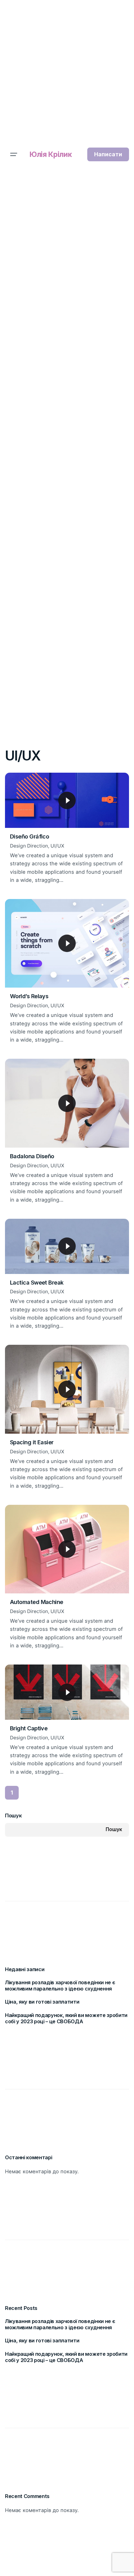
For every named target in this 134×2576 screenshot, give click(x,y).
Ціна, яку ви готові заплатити (42, 2002)
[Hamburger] (14, 154)
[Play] (67, 800)
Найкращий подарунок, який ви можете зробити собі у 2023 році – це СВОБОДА (66, 2018)
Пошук (13, 1815)
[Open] (19, 785)
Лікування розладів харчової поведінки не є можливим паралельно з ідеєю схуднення (60, 1986)
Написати (108, 154)
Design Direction (29, 846)
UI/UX (57, 846)
